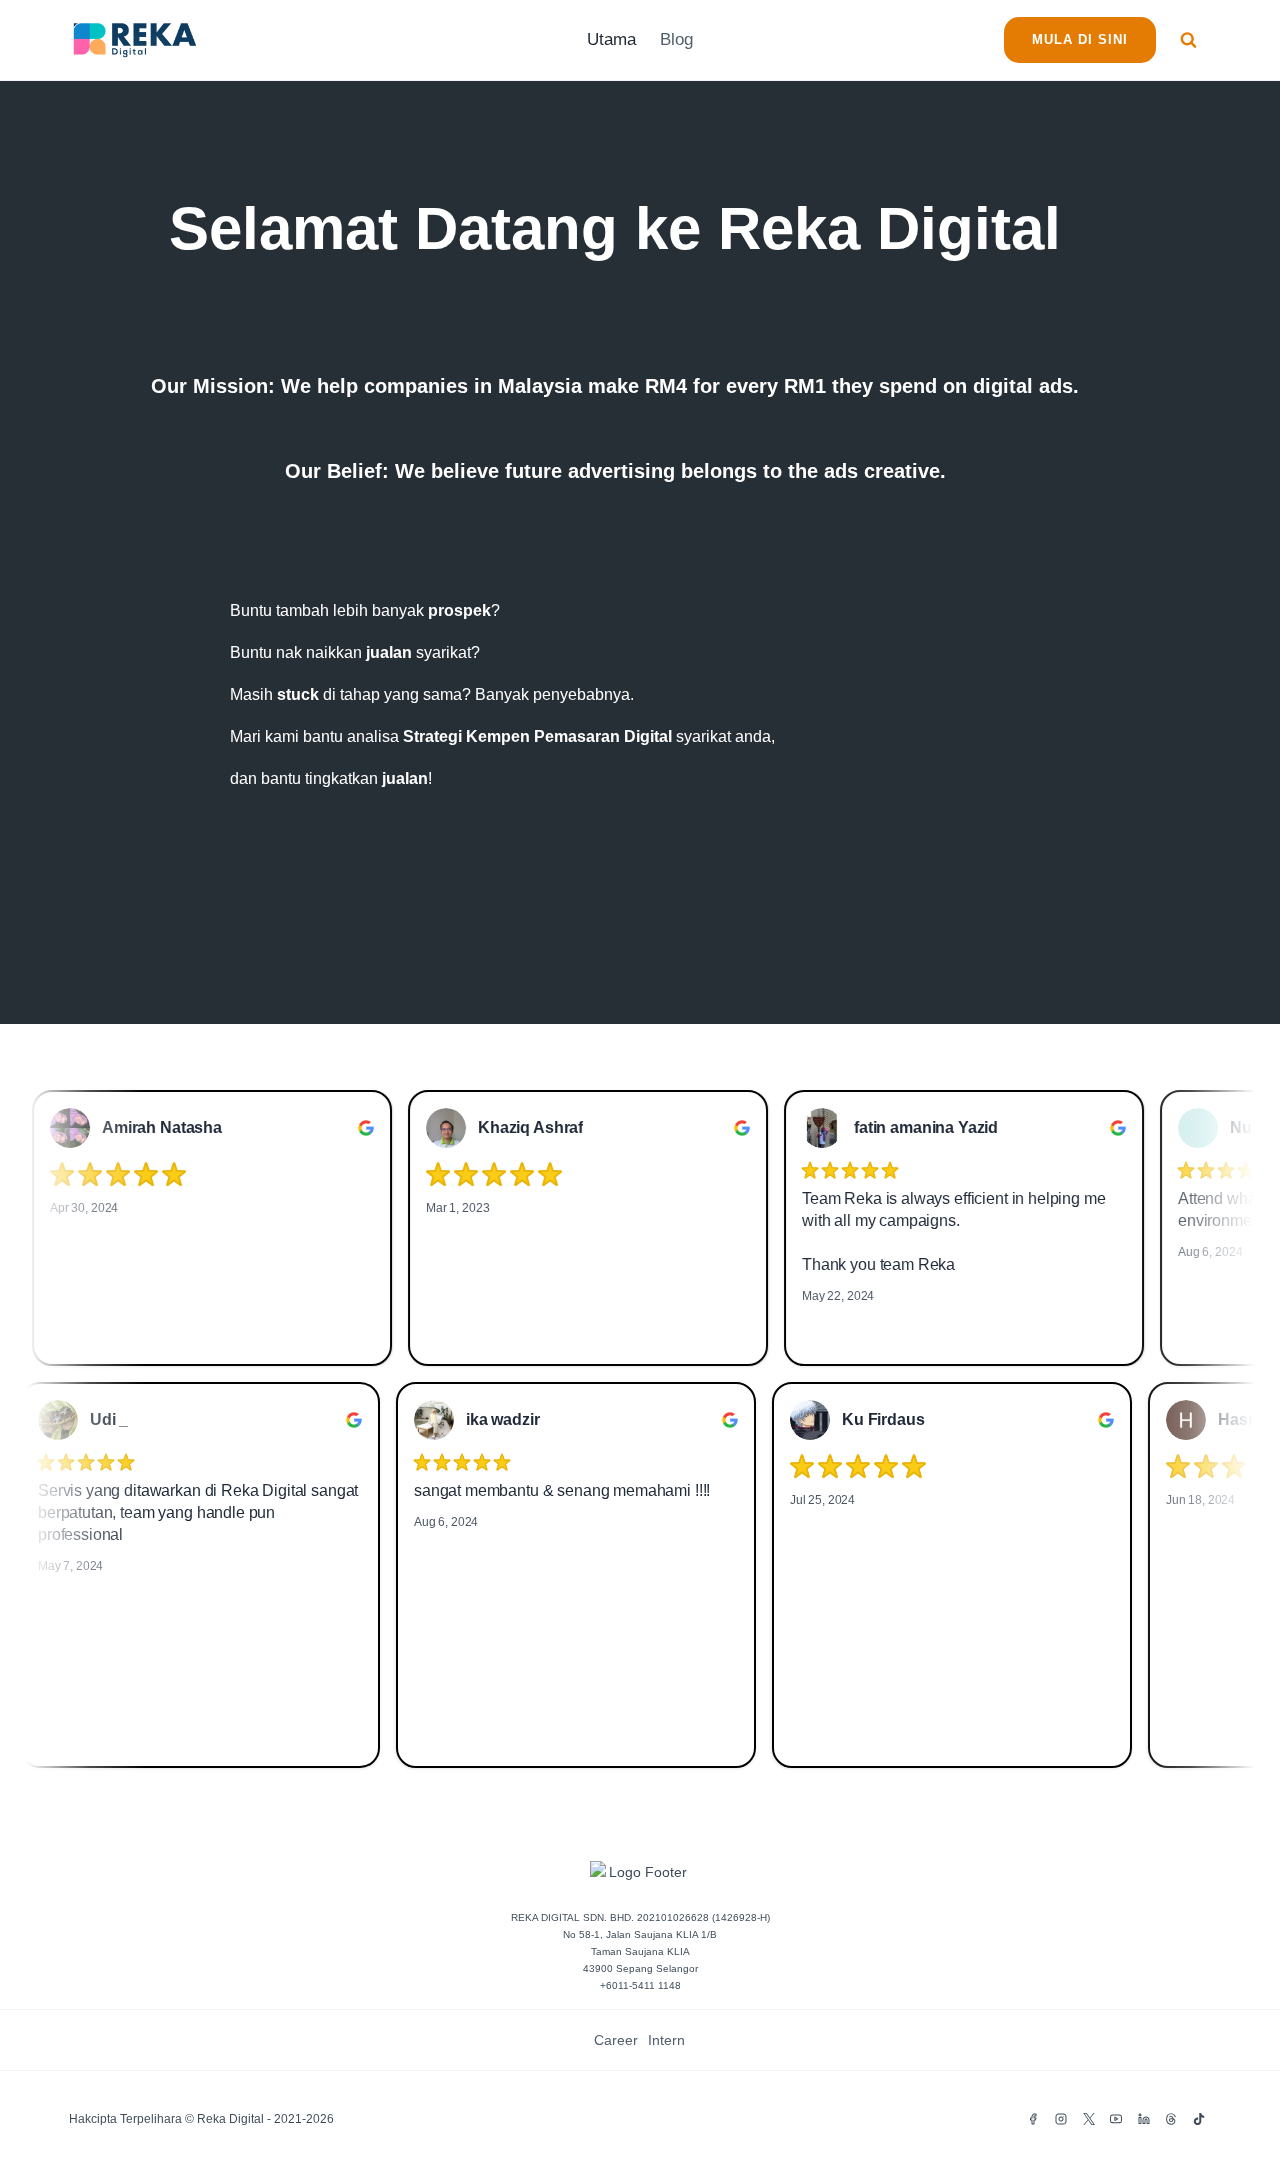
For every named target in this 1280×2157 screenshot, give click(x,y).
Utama (611, 39)
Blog (676, 39)
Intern (666, 2040)
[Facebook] (1033, 2119)
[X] (1089, 2119)
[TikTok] (1199, 2119)
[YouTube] (1116, 2119)
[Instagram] (1061, 2119)
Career (616, 2040)
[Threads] (1171, 2119)
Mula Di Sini (1080, 39)
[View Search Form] (1188, 40)
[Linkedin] (1144, 2119)
